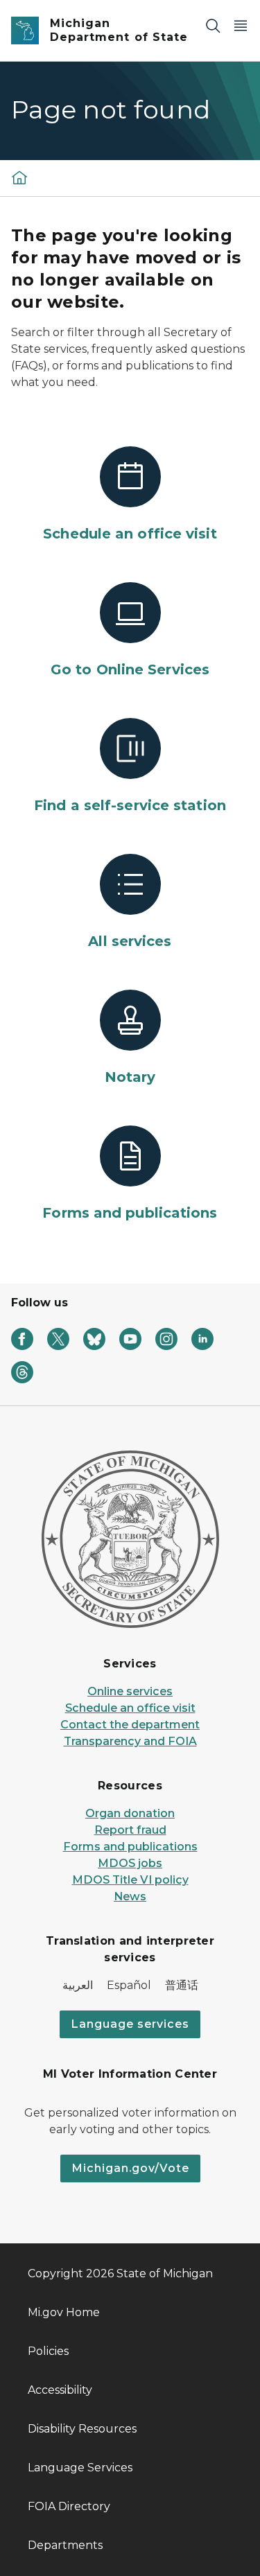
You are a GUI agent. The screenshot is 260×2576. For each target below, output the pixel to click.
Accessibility (60, 2390)
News (130, 1896)
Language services (130, 2024)
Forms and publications (130, 1847)
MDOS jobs (130, 1863)
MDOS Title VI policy (130, 1880)
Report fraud (130, 1830)
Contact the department (130, 1725)
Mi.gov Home (64, 2312)
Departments (65, 2545)
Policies (48, 2351)
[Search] (213, 25)
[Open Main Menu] (241, 25)
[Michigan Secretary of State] (19, 177)
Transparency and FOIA (130, 1741)
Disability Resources (82, 2429)
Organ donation (130, 1813)
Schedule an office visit (130, 1708)
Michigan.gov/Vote (130, 2168)
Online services (130, 1691)
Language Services (80, 2468)
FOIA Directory (69, 2506)
